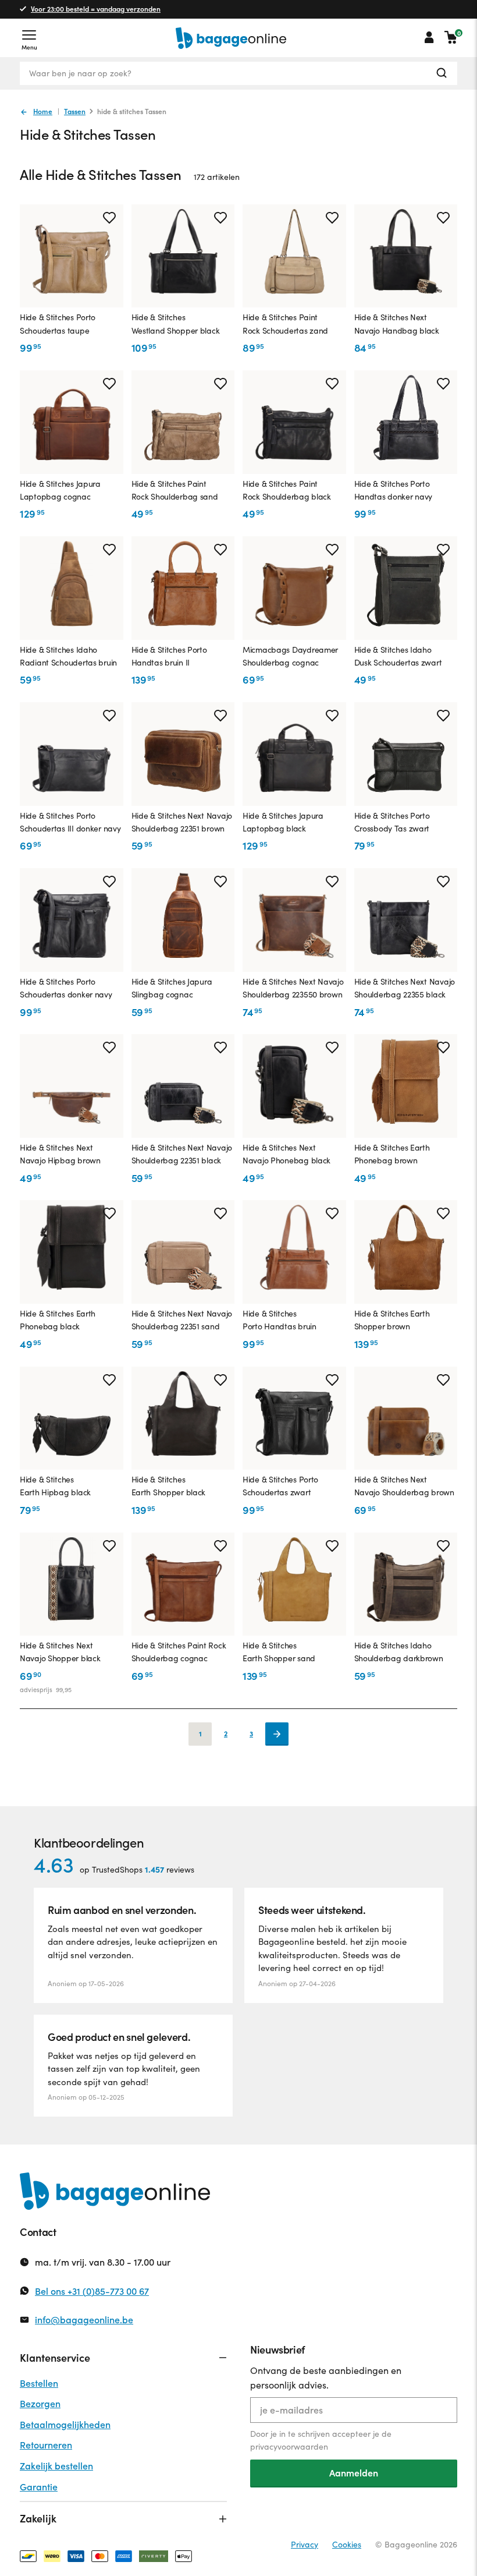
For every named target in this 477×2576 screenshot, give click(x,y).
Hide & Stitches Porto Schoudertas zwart (280, 1486)
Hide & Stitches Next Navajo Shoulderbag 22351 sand (182, 1320)
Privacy (305, 2544)
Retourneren (46, 2445)
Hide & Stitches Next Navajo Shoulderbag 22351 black (182, 1154)
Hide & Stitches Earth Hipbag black (55, 1486)
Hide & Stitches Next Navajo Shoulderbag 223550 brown (293, 988)
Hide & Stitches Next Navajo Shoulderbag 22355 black (405, 988)
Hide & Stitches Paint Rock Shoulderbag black (287, 490)
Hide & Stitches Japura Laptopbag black (283, 822)
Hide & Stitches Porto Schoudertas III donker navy (70, 822)
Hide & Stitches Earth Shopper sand (279, 1652)
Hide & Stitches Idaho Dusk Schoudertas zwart (398, 656)
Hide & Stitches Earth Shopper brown (392, 1320)
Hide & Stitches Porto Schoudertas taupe (58, 323)
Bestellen (39, 2383)
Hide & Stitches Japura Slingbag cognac (172, 988)
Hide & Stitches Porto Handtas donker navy (394, 490)
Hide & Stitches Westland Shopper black (176, 323)
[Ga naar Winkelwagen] (451, 37)
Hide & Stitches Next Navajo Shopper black (60, 1652)
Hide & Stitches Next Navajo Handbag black (397, 323)
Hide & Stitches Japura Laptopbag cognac (60, 490)
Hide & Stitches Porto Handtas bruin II (169, 656)
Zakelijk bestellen (56, 2466)
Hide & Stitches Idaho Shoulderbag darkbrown (399, 1652)
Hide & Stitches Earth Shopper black (169, 1486)
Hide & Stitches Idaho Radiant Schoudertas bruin (68, 656)
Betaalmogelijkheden (65, 2424)
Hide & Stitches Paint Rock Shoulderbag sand (175, 490)
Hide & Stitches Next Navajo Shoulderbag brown (404, 1486)
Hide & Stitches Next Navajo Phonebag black (286, 1154)
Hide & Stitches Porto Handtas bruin (280, 1320)
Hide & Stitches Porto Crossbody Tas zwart (392, 822)
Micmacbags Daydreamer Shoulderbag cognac (290, 656)
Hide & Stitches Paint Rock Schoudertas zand (285, 323)
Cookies (347, 2544)
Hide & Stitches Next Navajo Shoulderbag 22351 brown (182, 822)
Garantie (39, 2487)
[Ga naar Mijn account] (429, 37)
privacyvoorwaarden (289, 2446)
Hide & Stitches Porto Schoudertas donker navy (66, 988)
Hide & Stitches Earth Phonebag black (58, 1320)
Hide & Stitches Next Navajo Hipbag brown (60, 1154)
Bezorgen (40, 2403)
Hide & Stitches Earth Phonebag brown (392, 1154)
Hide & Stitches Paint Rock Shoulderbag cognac (179, 1652)
